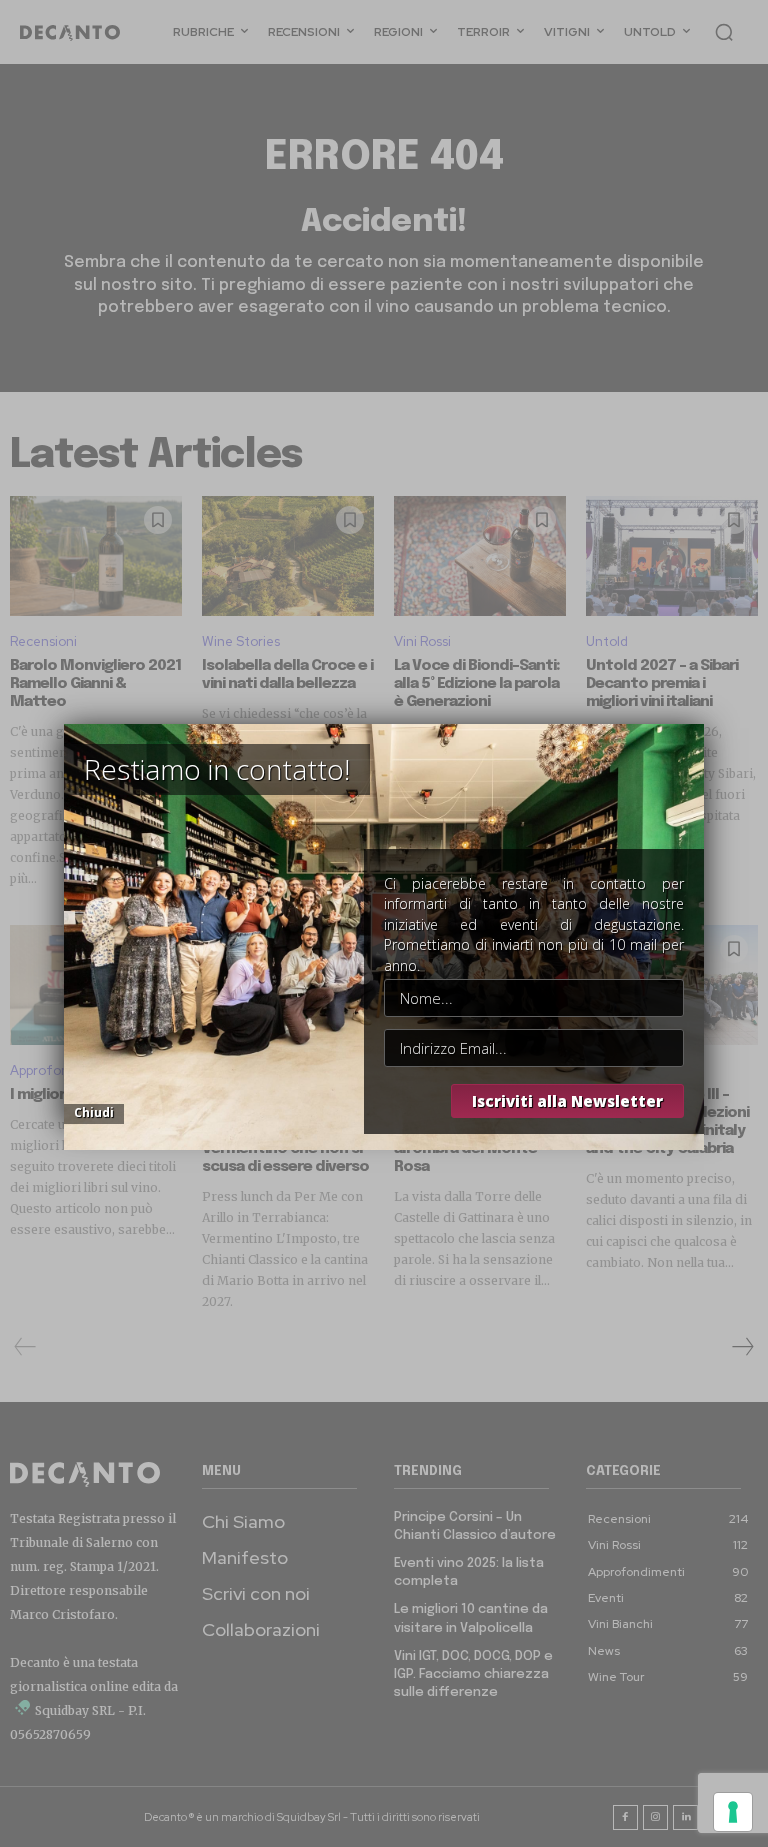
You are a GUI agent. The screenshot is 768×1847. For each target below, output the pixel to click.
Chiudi (94, 1112)
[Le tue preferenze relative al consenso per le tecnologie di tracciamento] (733, 1812)
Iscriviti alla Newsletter (567, 1101)
